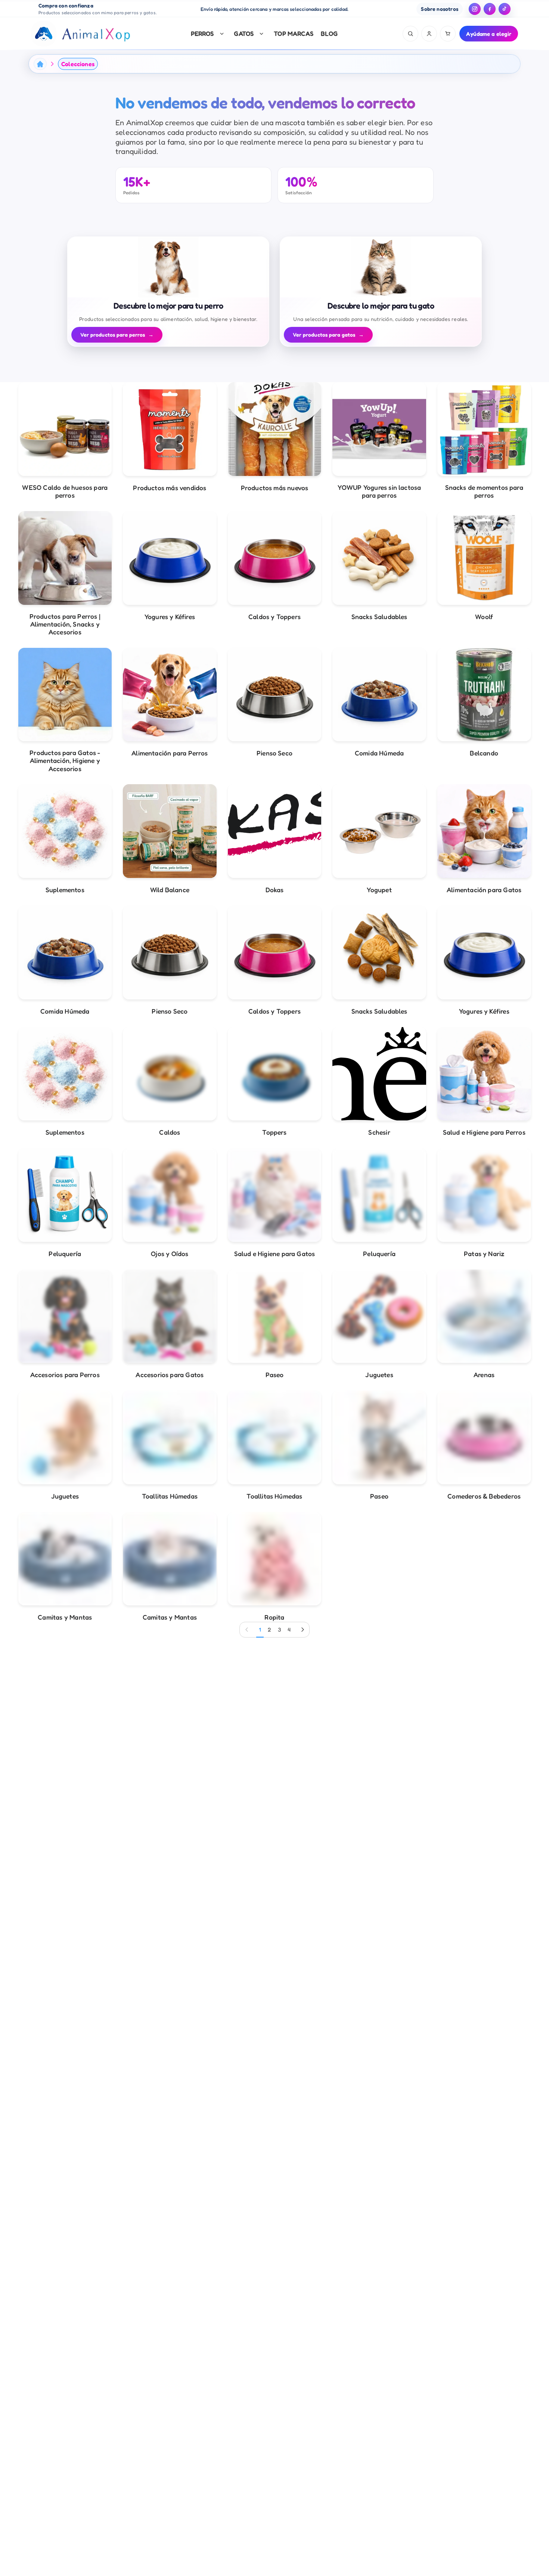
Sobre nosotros (440, 9)
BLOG (329, 33)
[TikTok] (505, 9)
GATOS (244, 33)
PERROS (202, 33)
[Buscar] (410, 34)
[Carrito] (448, 34)
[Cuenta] (429, 34)
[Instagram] (475, 9)
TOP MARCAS (294, 33)
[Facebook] (490, 9)
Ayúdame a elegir (489, 34)
